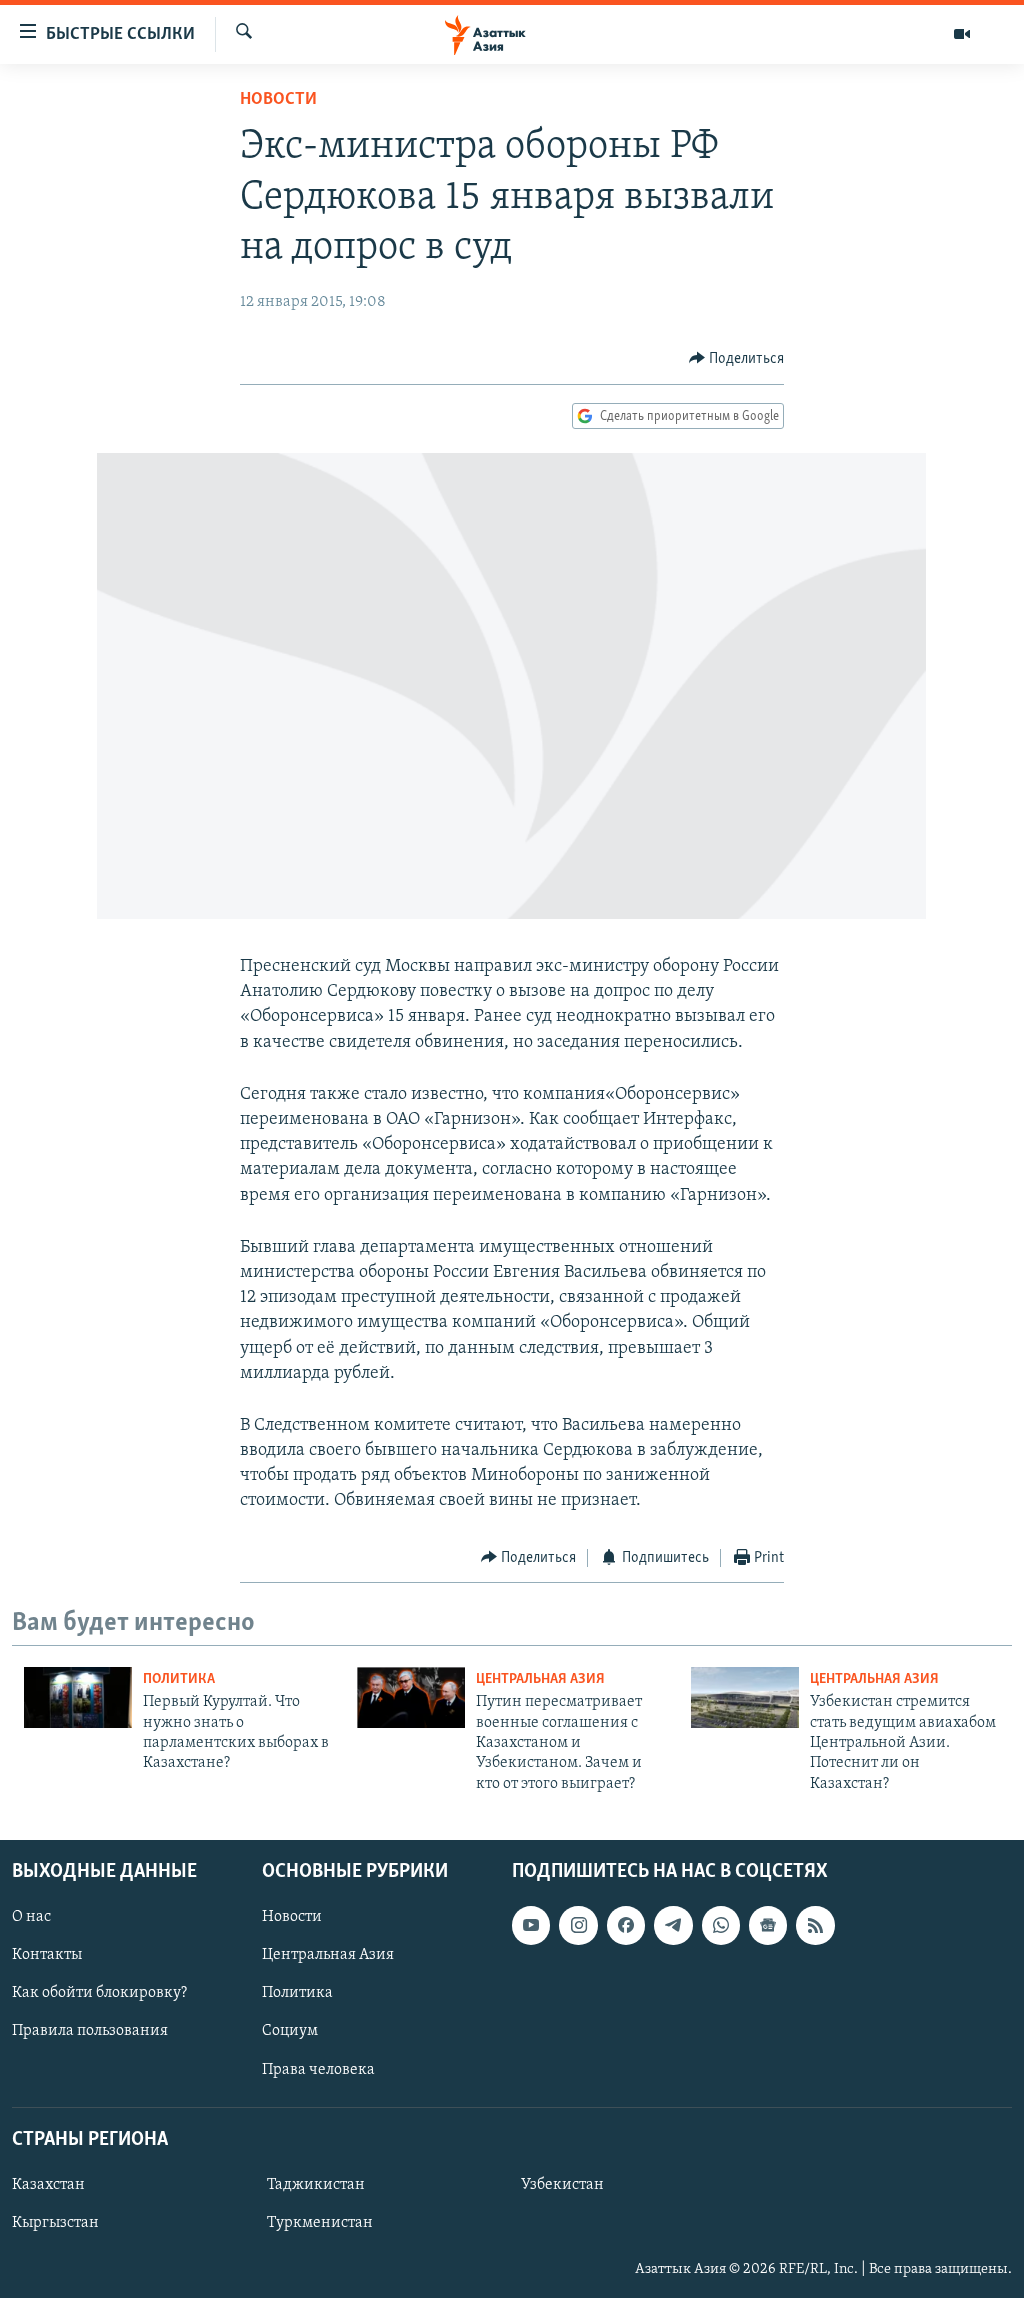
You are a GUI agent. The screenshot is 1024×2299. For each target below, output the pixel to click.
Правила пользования (90, 2032)
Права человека (318, 2070)
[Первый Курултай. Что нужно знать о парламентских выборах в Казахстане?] (78, 1697)
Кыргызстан (55, 2223)
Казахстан (48, 2185)
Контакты (47, 1956)
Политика (179, 1679)
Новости (278, 100)
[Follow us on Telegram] (673, 1926)
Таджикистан (316, 2185)
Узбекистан (562, 2185)
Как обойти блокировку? (99, 1994)
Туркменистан (320, 2223)
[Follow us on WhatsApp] (721, 1926)
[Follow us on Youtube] (531, 1926)
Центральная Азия (540, 1679)
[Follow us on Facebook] (626, 1926)
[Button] (737, 359)
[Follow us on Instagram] (578, 1926)
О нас (31, 1918)
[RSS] (815, 1926)
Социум (290, 2032)
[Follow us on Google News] (768, 1926)
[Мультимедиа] (962, 34)
